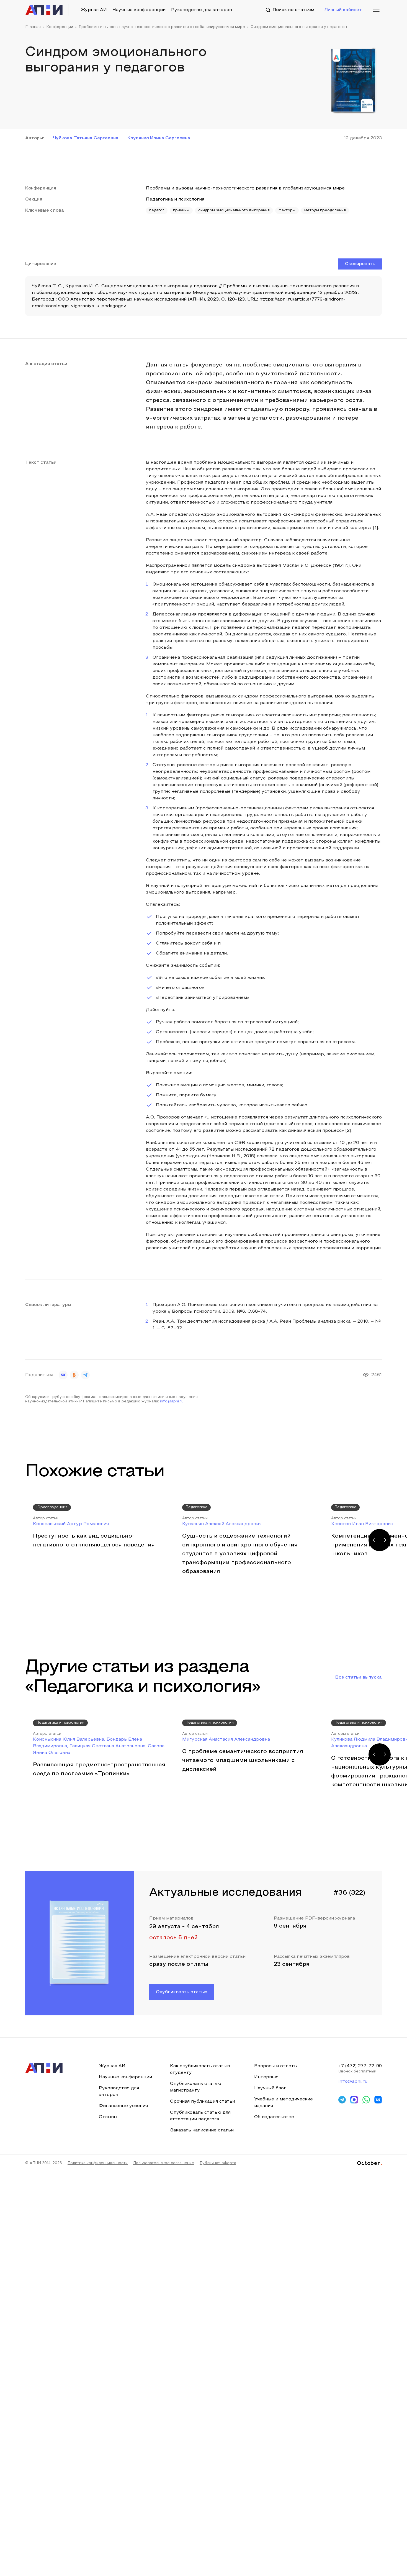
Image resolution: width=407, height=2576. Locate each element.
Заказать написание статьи (202, 2130)
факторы (287, 211)
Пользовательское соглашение (164, 2163)
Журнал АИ (94, 10)
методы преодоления (325, 211)
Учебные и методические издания (284, 2103)
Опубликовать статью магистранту (196, 2087)
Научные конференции (139, 10)
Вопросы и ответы (276, 2066)
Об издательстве (274, 2117)
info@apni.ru (172, 1402)
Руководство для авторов (202, 10)
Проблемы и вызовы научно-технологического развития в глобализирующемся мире (162, 27)
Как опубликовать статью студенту (200, 2069)
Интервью (266, 2077)
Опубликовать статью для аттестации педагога (200, 2116)
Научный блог (270, 2088)
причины (181, 211)
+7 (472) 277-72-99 (360, 2066)
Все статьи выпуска (359, 1677)
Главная (33, 27)
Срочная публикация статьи (203, 2102)
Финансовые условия (123, 2106)
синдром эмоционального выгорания (234, 211)
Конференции (60, 27)
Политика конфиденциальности (98, 2163)
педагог (157, 211)
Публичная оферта (218, 2163)
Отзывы (108, 2117)
